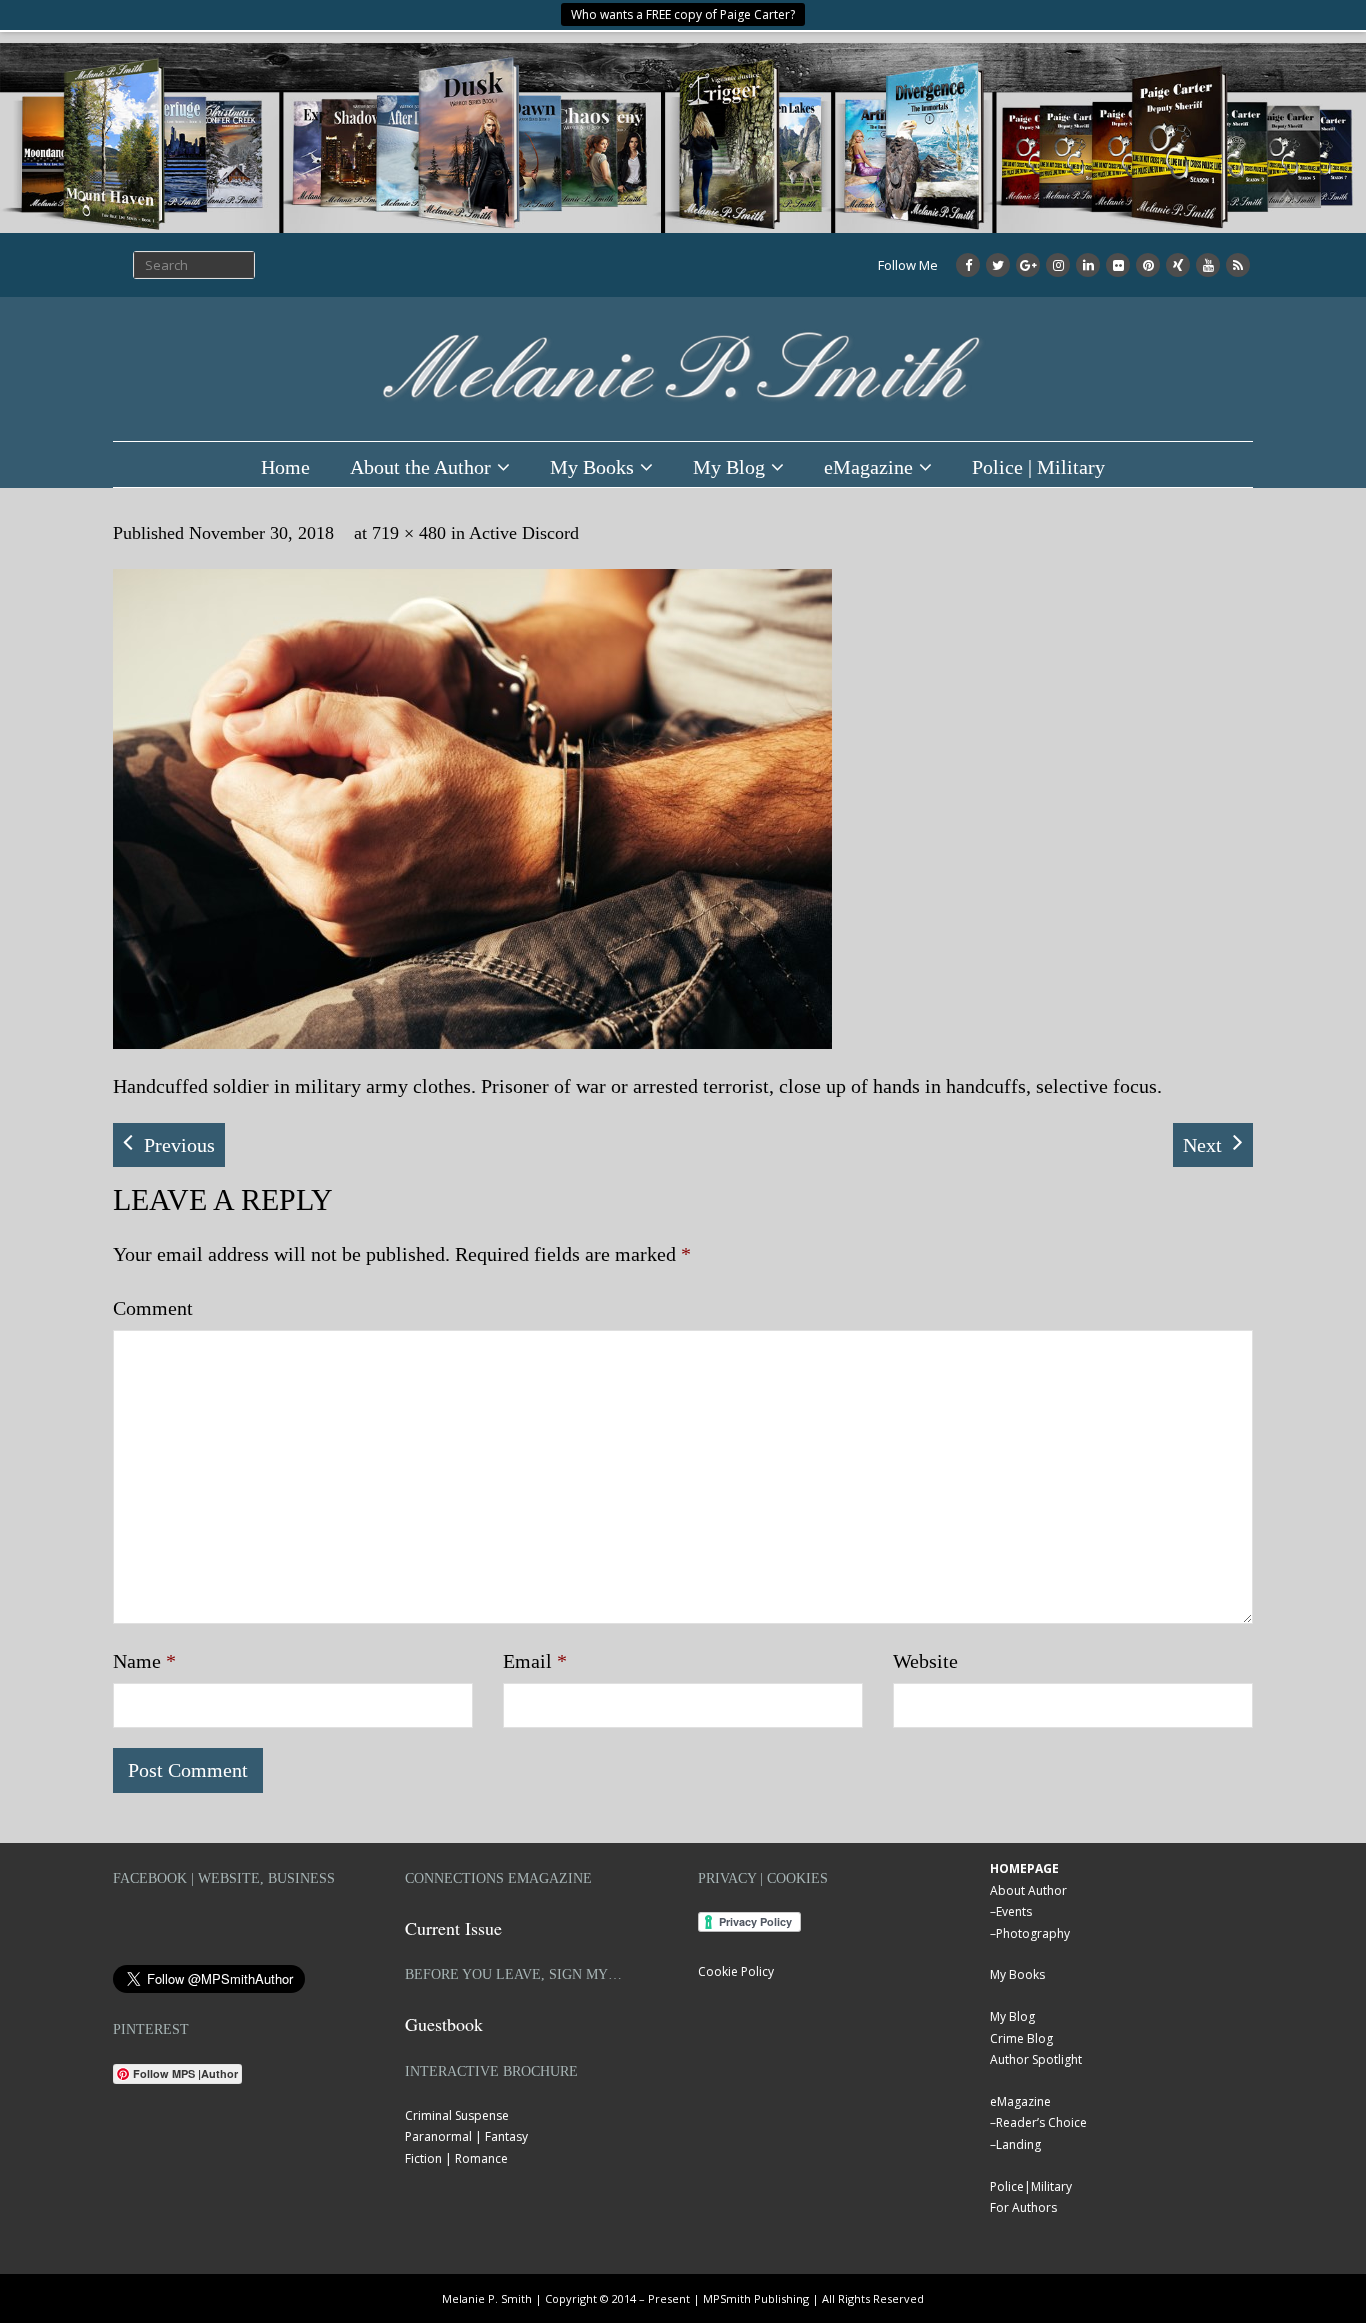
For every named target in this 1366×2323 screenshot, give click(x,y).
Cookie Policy (736, 1971)
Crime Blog (1021, 2038)
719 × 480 (409, 533)
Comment (153, 1308)
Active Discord (524, 533)
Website (925, 1661)
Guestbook (444, 2024)
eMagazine (868, 467)
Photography (1033, 1933)
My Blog (729, 467)
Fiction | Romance (456, 2158)
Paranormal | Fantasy (466, 2136)
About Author (1028, 1890)
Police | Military (1038, 467)
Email (535, 1661)
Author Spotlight (1036, 2059)
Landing (1018, 2144)
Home (285, 467)
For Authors (1023, 2207)
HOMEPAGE (1024, 1868)
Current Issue (453, 1928)
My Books (592, 467)
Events (1014, 1911)
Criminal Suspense (457, 2115)
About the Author (420, 467)
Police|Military (1031, 2186)
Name (144, 1661)
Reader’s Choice (1041, 2122)
